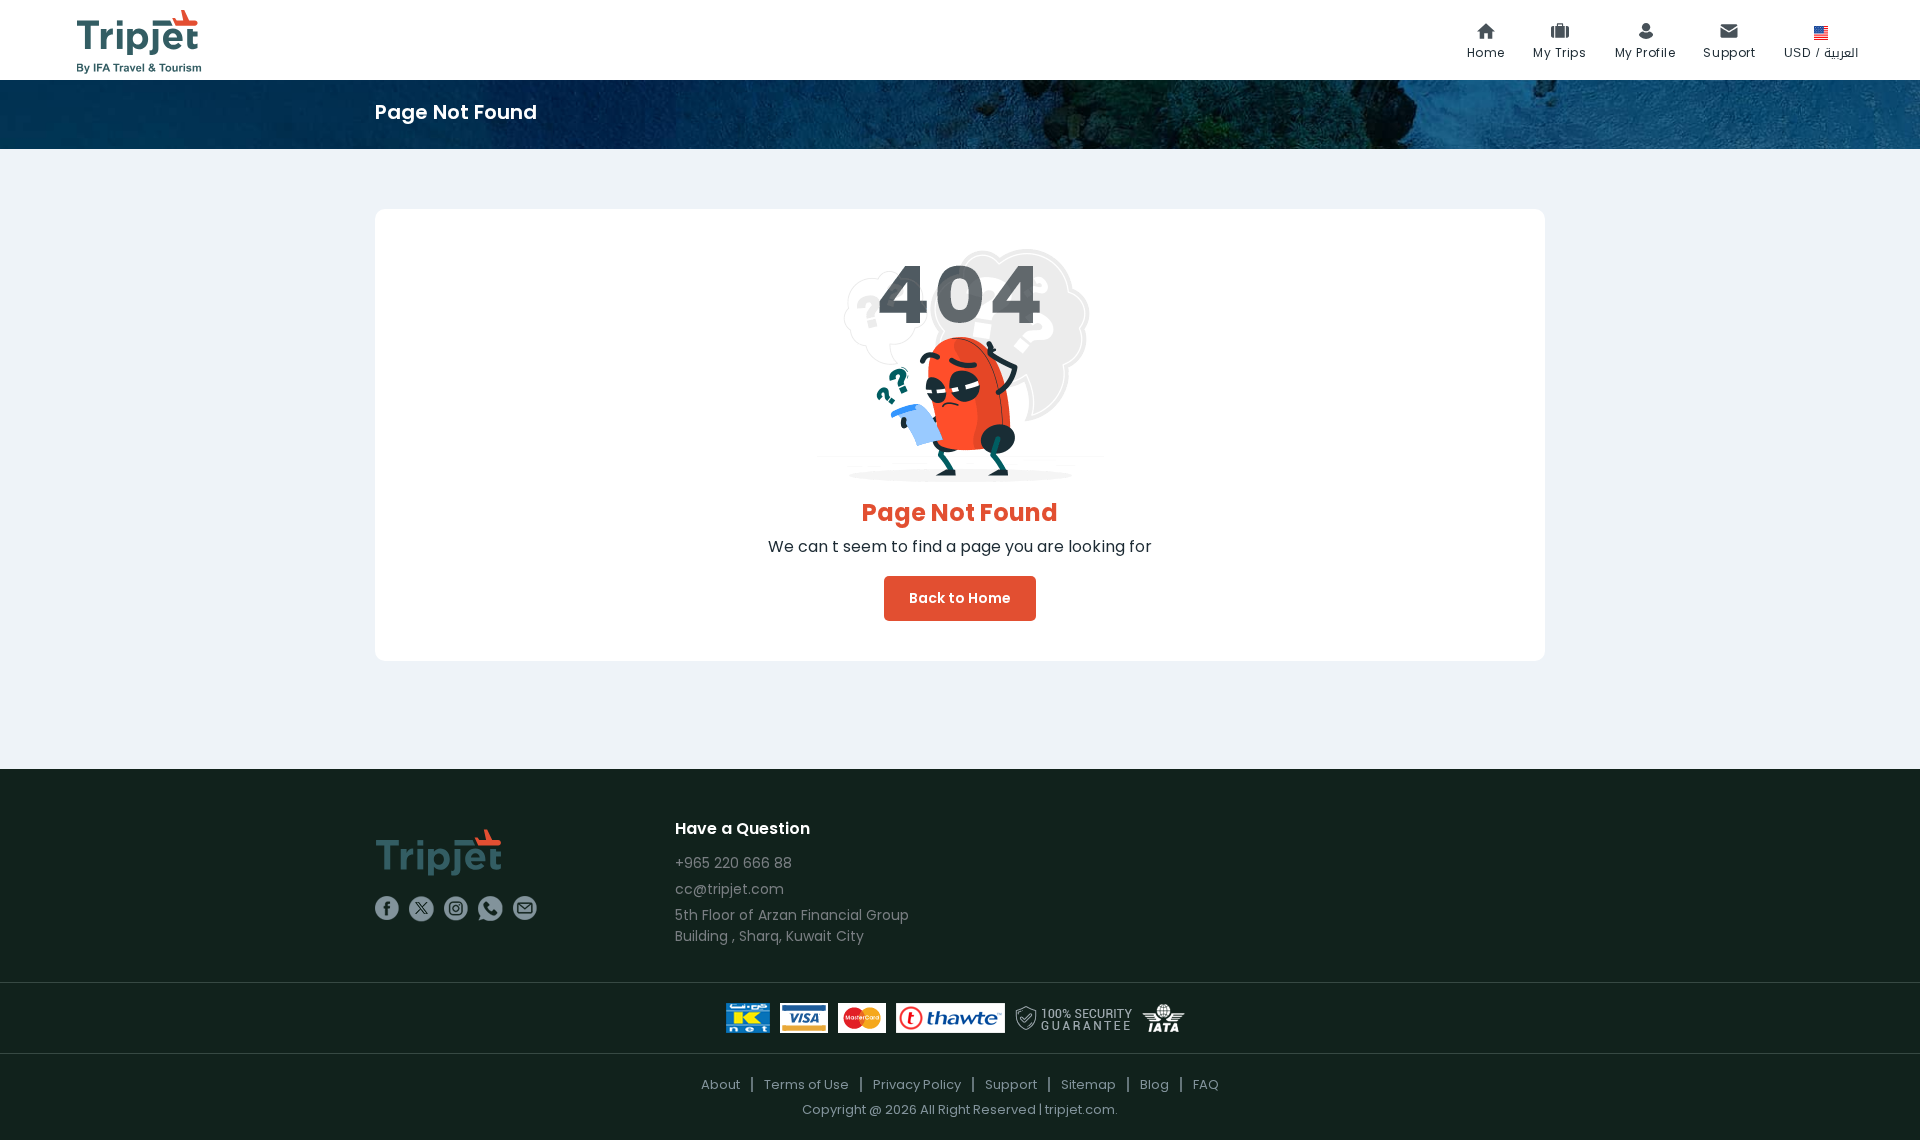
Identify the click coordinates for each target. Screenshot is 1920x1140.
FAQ (1206, 1084)
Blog (1154, 1084)
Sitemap (1088, 1084)
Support (1011, 1084)
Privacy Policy (917, 1084)
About (720, 1084)
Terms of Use (806, 1084)
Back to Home (960, 598)
